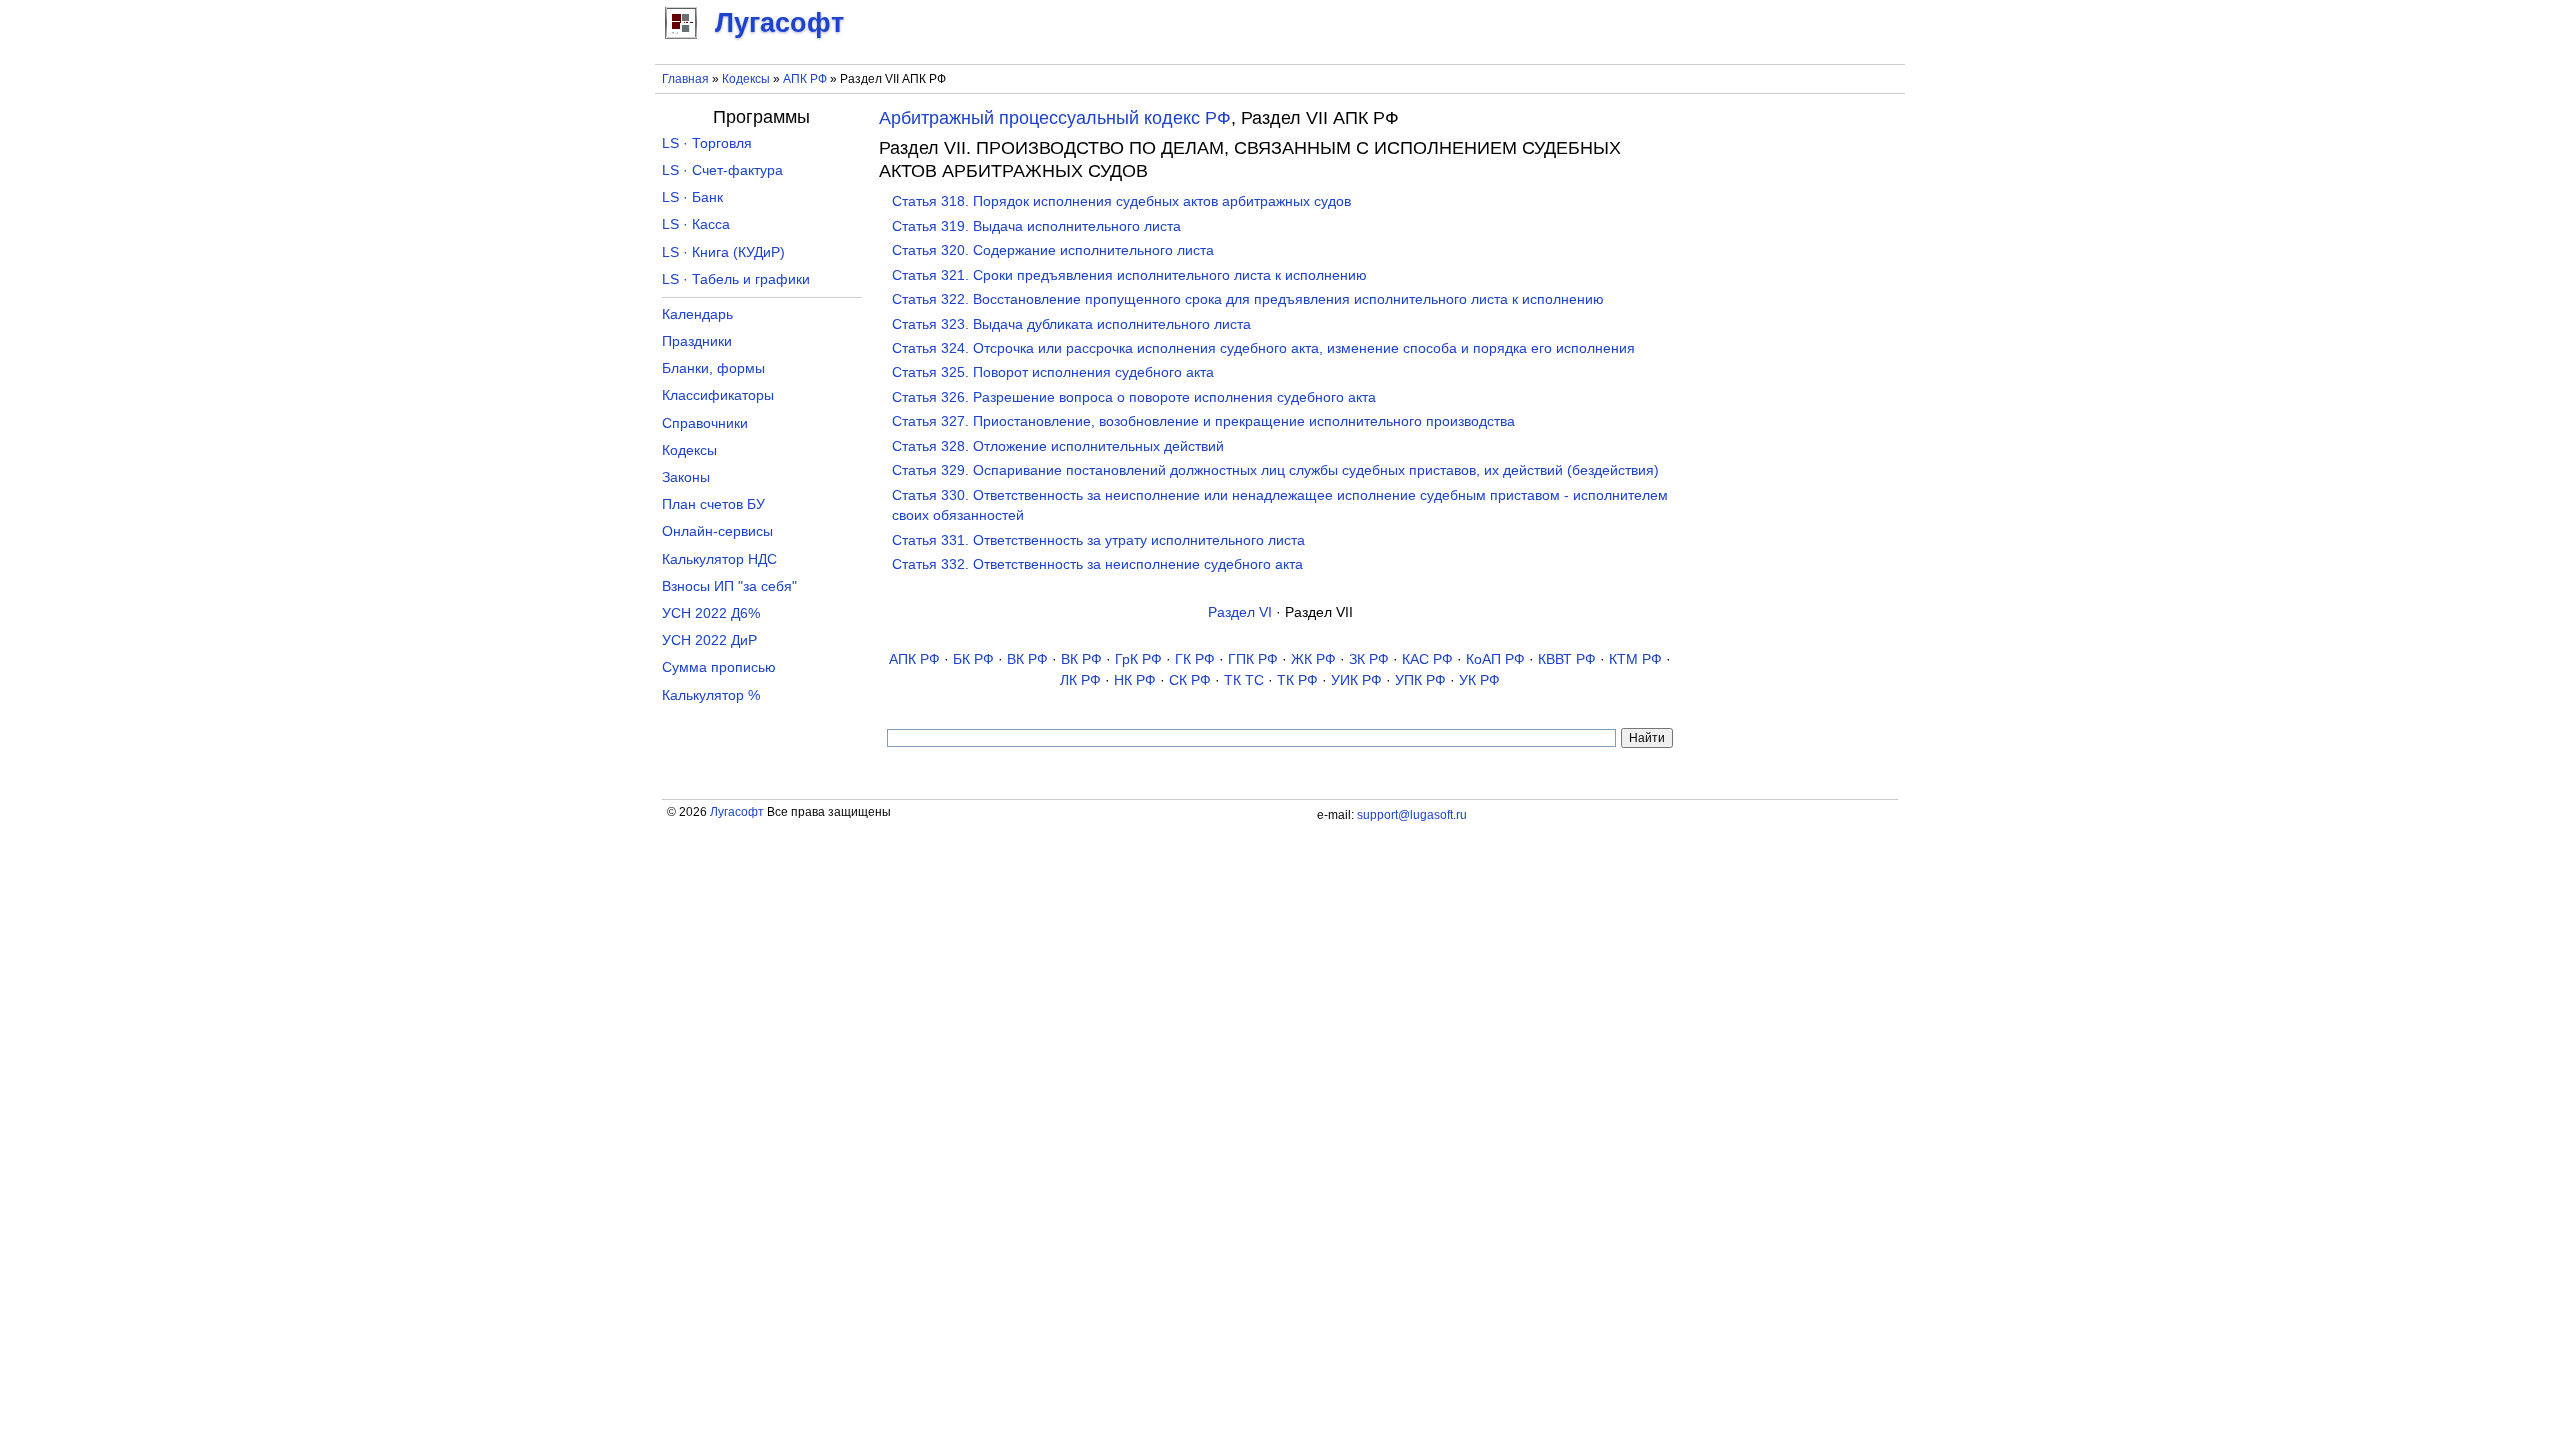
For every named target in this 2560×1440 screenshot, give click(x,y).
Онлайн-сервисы (717, 531)
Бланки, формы (713, 368)
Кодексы (746, 79)
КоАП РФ (1495, 659)
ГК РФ (1195, 659)
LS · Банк (692, 197)
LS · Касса (696, 224)
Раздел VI (1240, 612)
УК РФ (1479, 680)
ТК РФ (1297, 680)
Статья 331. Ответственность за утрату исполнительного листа (1098, 540)
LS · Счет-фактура (722, 170)
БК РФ (973, 659)
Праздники (697, 341)
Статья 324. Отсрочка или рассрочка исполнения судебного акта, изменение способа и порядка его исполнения (1263, 348)
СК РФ (1190, 680)
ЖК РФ (1313, 659)
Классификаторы (718, 395)
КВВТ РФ (1567, 659)
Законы (686, 477)
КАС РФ (1427, 659)
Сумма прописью (719, 667)
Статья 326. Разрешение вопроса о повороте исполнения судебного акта (1134, 397)
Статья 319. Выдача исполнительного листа (1036, 226)
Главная (685, 79)
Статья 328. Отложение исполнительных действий (1058, 446)
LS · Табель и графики (736, 279)
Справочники (705, 423)
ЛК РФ (1080, 680)
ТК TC (1244, 680)
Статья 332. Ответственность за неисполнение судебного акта (1097, 564)
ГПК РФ (1253, 659)
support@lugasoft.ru (1412, 815)
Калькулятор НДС (719, 559)
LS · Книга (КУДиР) (723, 252)
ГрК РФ (1138, 659)
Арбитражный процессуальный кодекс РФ (1055, 118)
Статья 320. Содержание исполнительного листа (1053, 250)
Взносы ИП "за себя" (729, 586)
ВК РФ (1027, 659)
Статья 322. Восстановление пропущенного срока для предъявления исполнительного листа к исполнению (1248, 299)
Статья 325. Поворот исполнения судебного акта (1053, 372)
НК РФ (1135, 680)
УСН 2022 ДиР (709, 640)
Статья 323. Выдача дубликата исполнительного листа (1071, 324)
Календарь (697, 314)
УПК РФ (1420, 680)
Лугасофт (737, 812)
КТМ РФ (1635, 659)
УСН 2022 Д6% (711, 613)
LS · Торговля (707, 143)
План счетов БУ (713, 504)
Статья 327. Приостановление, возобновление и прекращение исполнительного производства (1203, 421)
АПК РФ (805, 79)
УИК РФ (1356, 680)
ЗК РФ (1369, 659)
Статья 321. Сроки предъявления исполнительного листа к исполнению (1129, 275)
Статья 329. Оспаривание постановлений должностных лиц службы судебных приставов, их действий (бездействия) (1275, 470)
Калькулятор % (711, 695)
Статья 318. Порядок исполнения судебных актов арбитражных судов (1121, 201)
